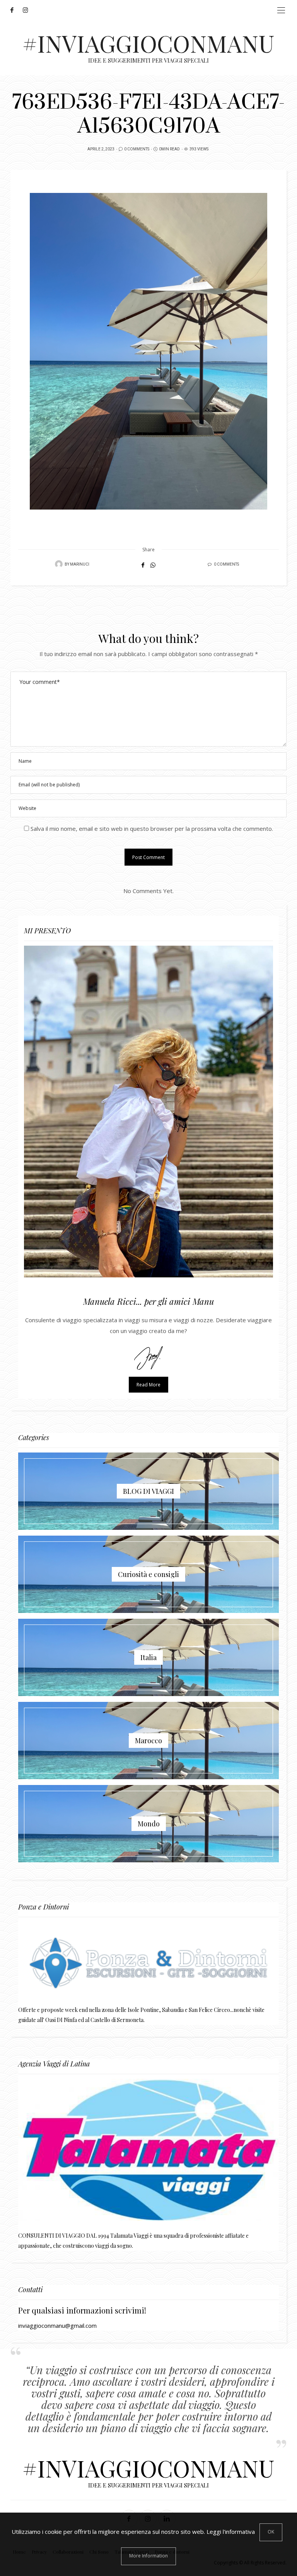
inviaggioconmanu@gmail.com (57, 2325)
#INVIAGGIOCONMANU (148, 43)
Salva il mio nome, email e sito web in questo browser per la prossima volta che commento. (152, 829)
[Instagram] (28, 10)
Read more (148, 1385)
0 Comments (137, 149)
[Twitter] (20, 10)
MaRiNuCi (80, 564)
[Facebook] (14, 10)
